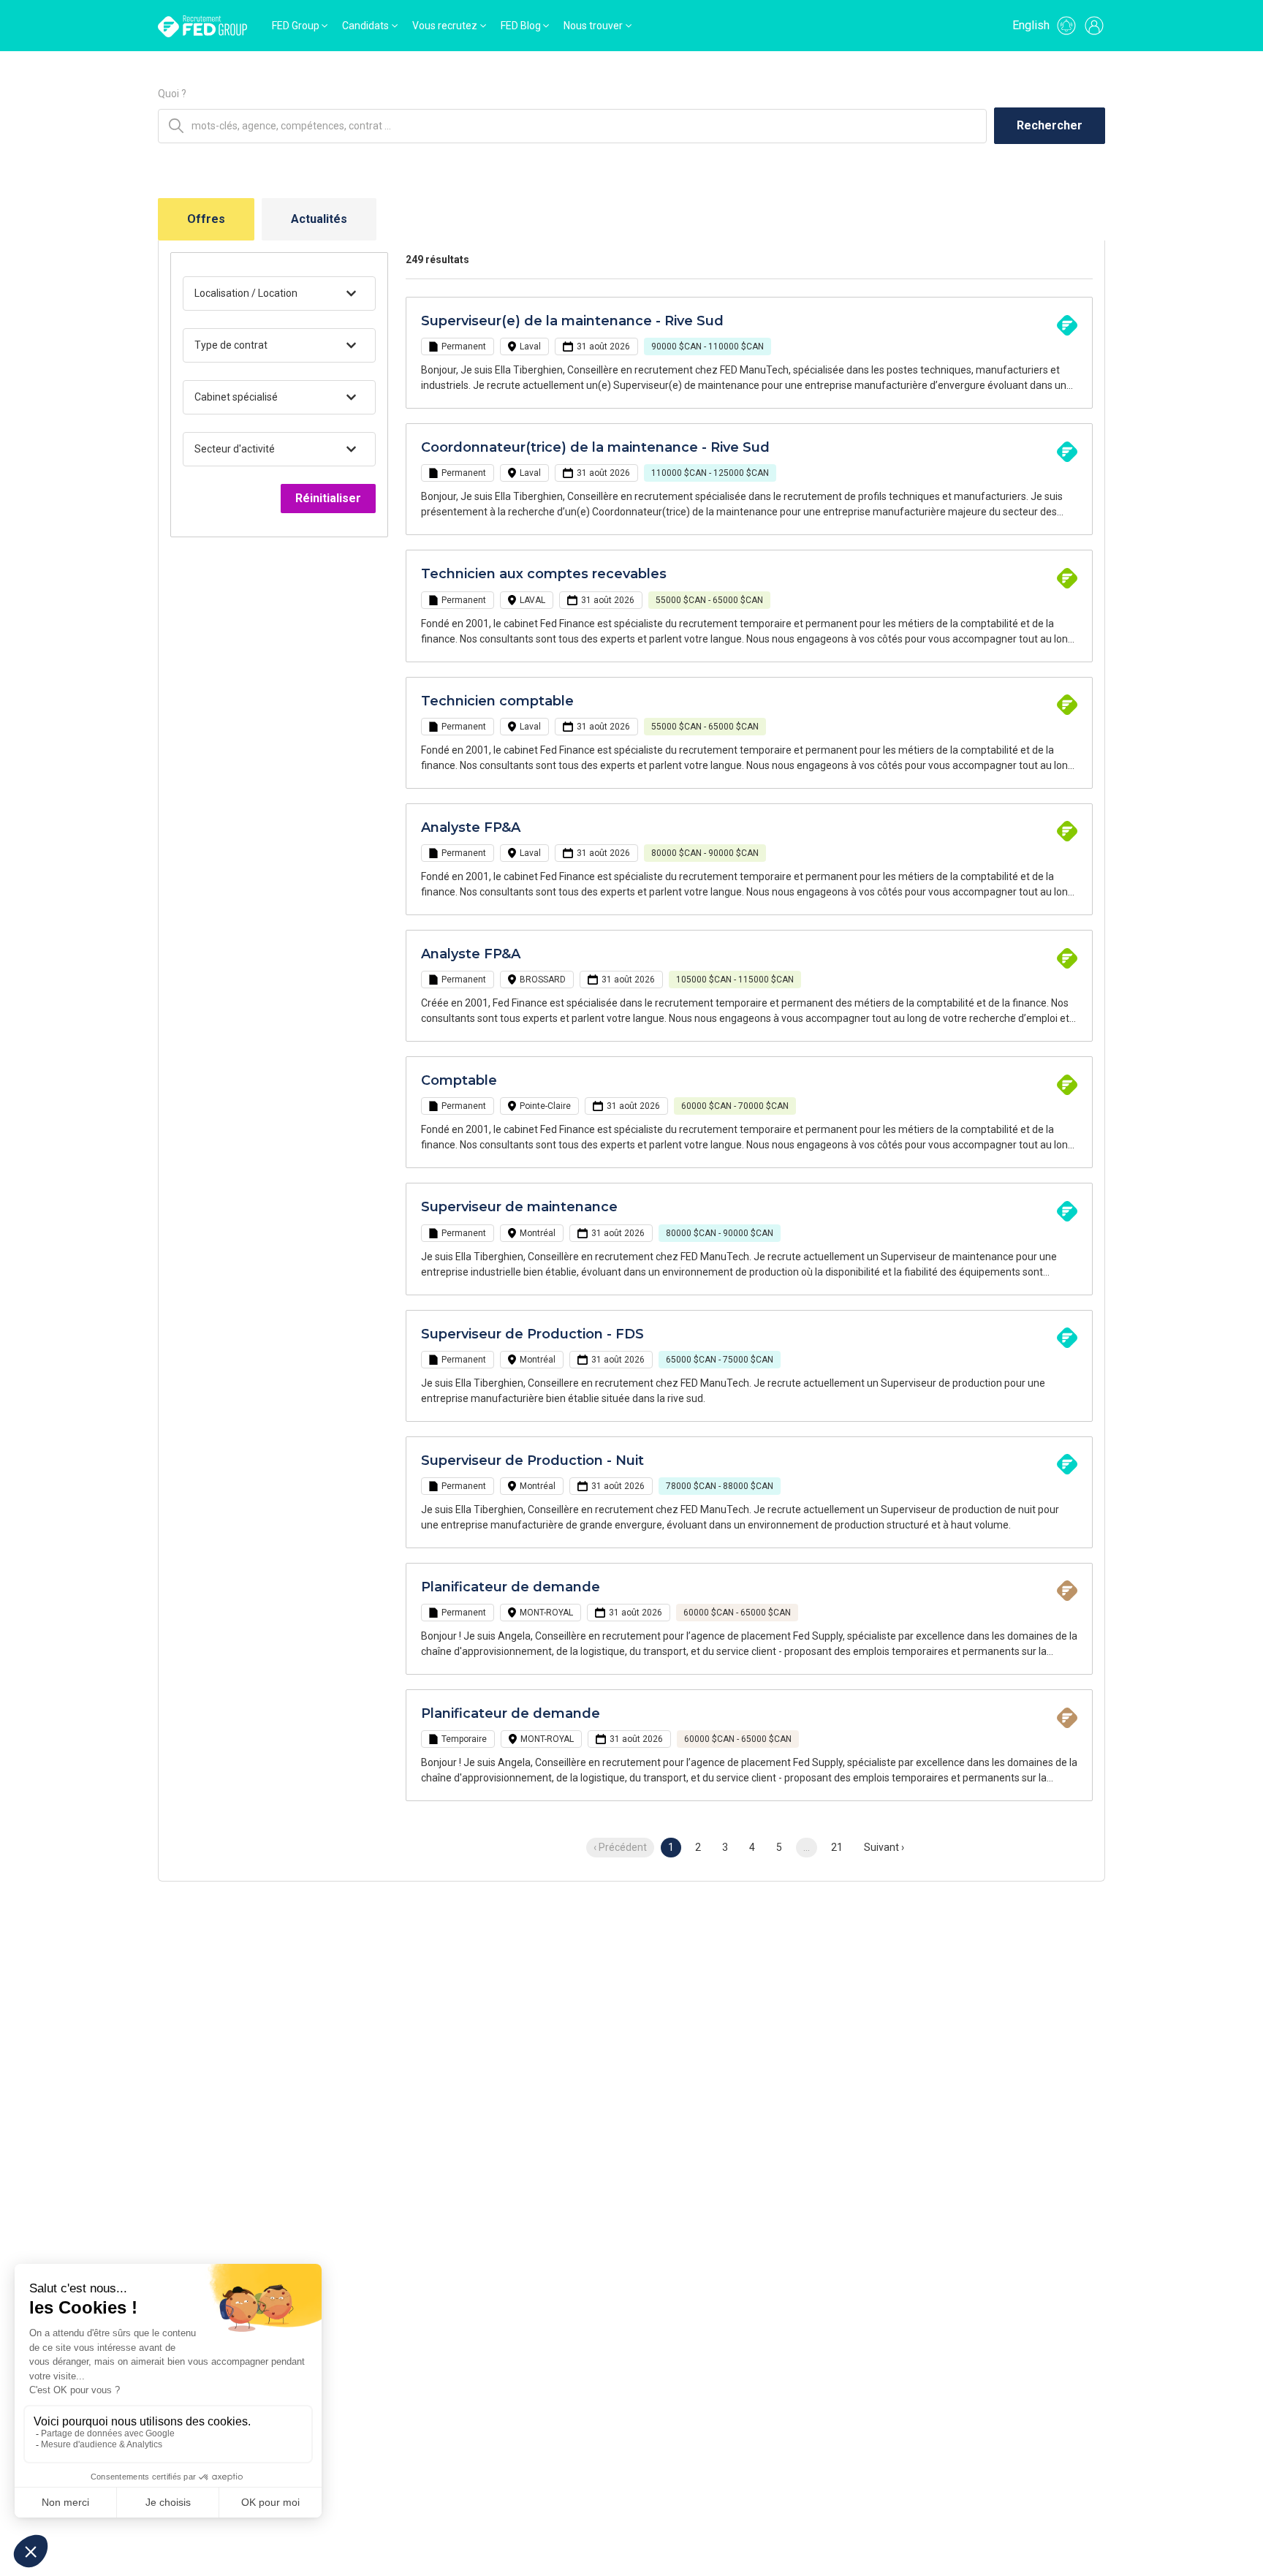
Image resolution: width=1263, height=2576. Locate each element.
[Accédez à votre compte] (1094, 26)
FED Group (296, 26)
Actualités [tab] (319, 219)
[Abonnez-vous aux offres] (1066, 26)
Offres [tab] (206, 219)
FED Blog (521, 26)
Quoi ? (172, 94)
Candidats (365, 26)
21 (837, 1847)
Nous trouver (593, 26)
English (1031, 25)
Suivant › (884, 1847)
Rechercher (1050, 125)
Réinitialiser (328, 498)
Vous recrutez (445, 26)
